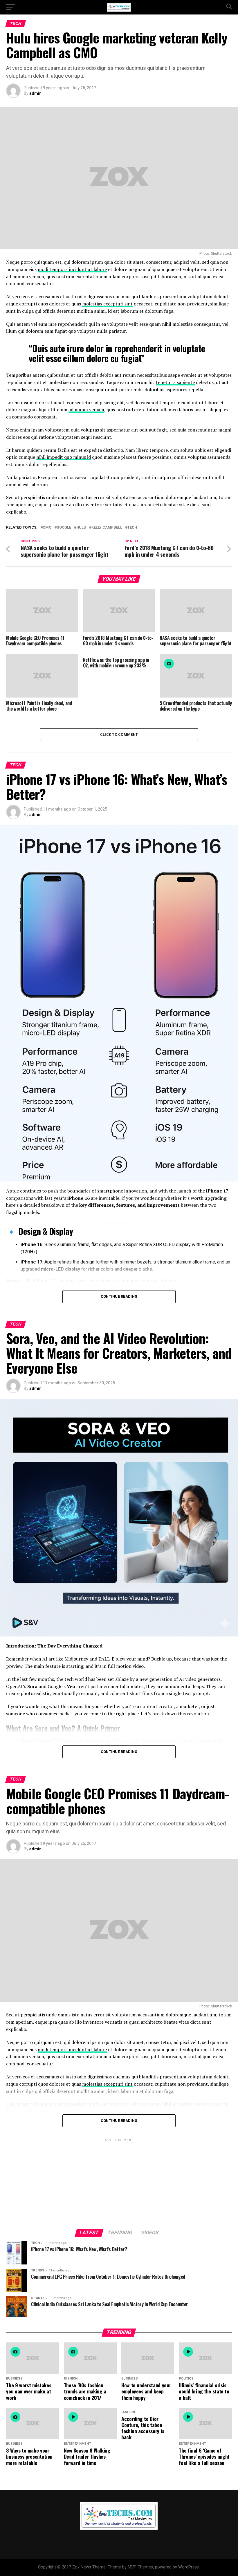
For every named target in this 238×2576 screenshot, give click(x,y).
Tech (132, 528)
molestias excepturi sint (107, 304)
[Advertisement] (119, 2183)
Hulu (81, 528)
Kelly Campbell (107, 528)
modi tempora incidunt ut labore (72, 269)
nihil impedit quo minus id (64, 457)
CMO (47, 528)
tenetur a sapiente (175, 382)
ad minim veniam (86, 409)
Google (64, 528)
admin (35, 93)
